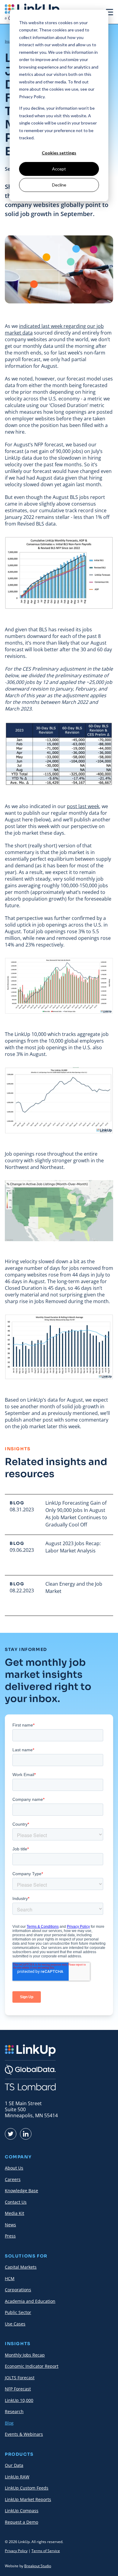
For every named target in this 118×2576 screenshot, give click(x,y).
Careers (13, 2179)
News (10, 2225)
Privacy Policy (16, 2551)
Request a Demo (21, 2522)
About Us (14, 2168)
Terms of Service (46, 2551)
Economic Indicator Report (32, 2366)
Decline (59, 185)
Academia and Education (30, 2301)
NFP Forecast (18, 2389)
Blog (9, 2423)
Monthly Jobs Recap (25, 2355)
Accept (59, 169)
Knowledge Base (21, 2191)
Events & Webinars (24, 2434)
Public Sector (18, 2312)
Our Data (14, 2465)
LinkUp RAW (17, 2477)
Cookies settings (59, 153)
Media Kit (15, 2213)
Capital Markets (21, 2267)
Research (14, 2411)
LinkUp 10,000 (19, 2400)
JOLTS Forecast (20, 2378)
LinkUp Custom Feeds (27, 2488)
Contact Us (16, 2202)
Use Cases (15, 2324)
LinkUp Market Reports (28, 2499)
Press (10, 2236)
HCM (10, 2278)
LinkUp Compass (22, 2511)
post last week (83, 806)
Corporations (18, 2290)
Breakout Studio (38, 2566)
